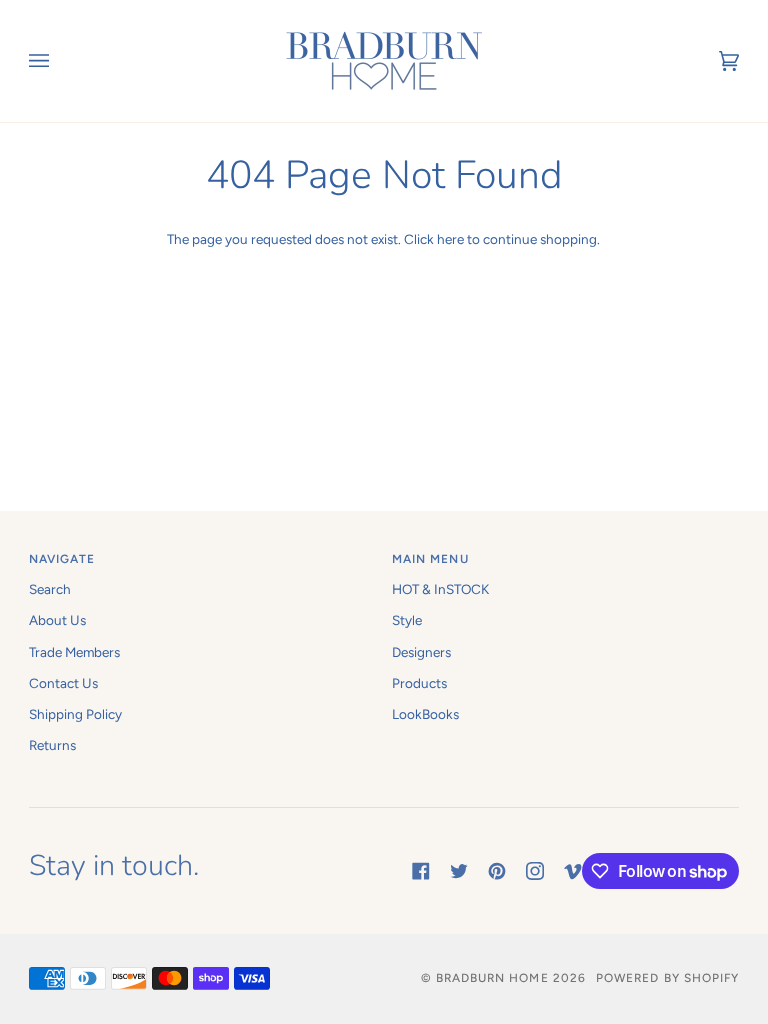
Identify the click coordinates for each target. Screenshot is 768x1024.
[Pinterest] (497, 871)
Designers (421, 652)
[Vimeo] (573, 871)
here (450, 239)
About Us (57, 620)
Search (50, 589)
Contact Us (63, 683)
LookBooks (425, 714)
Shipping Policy (75, 714)
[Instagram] (535, 871)
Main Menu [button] (430, 559)
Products (419, 683)
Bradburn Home (492, 978)
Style (407, 620)
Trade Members (74, 652)
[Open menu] (59, 61)
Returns (52, 745)
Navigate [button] (62, 559)
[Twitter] (459, 871)
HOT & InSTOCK (440, 589)
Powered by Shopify (667, 978)
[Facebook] (421, 871)
